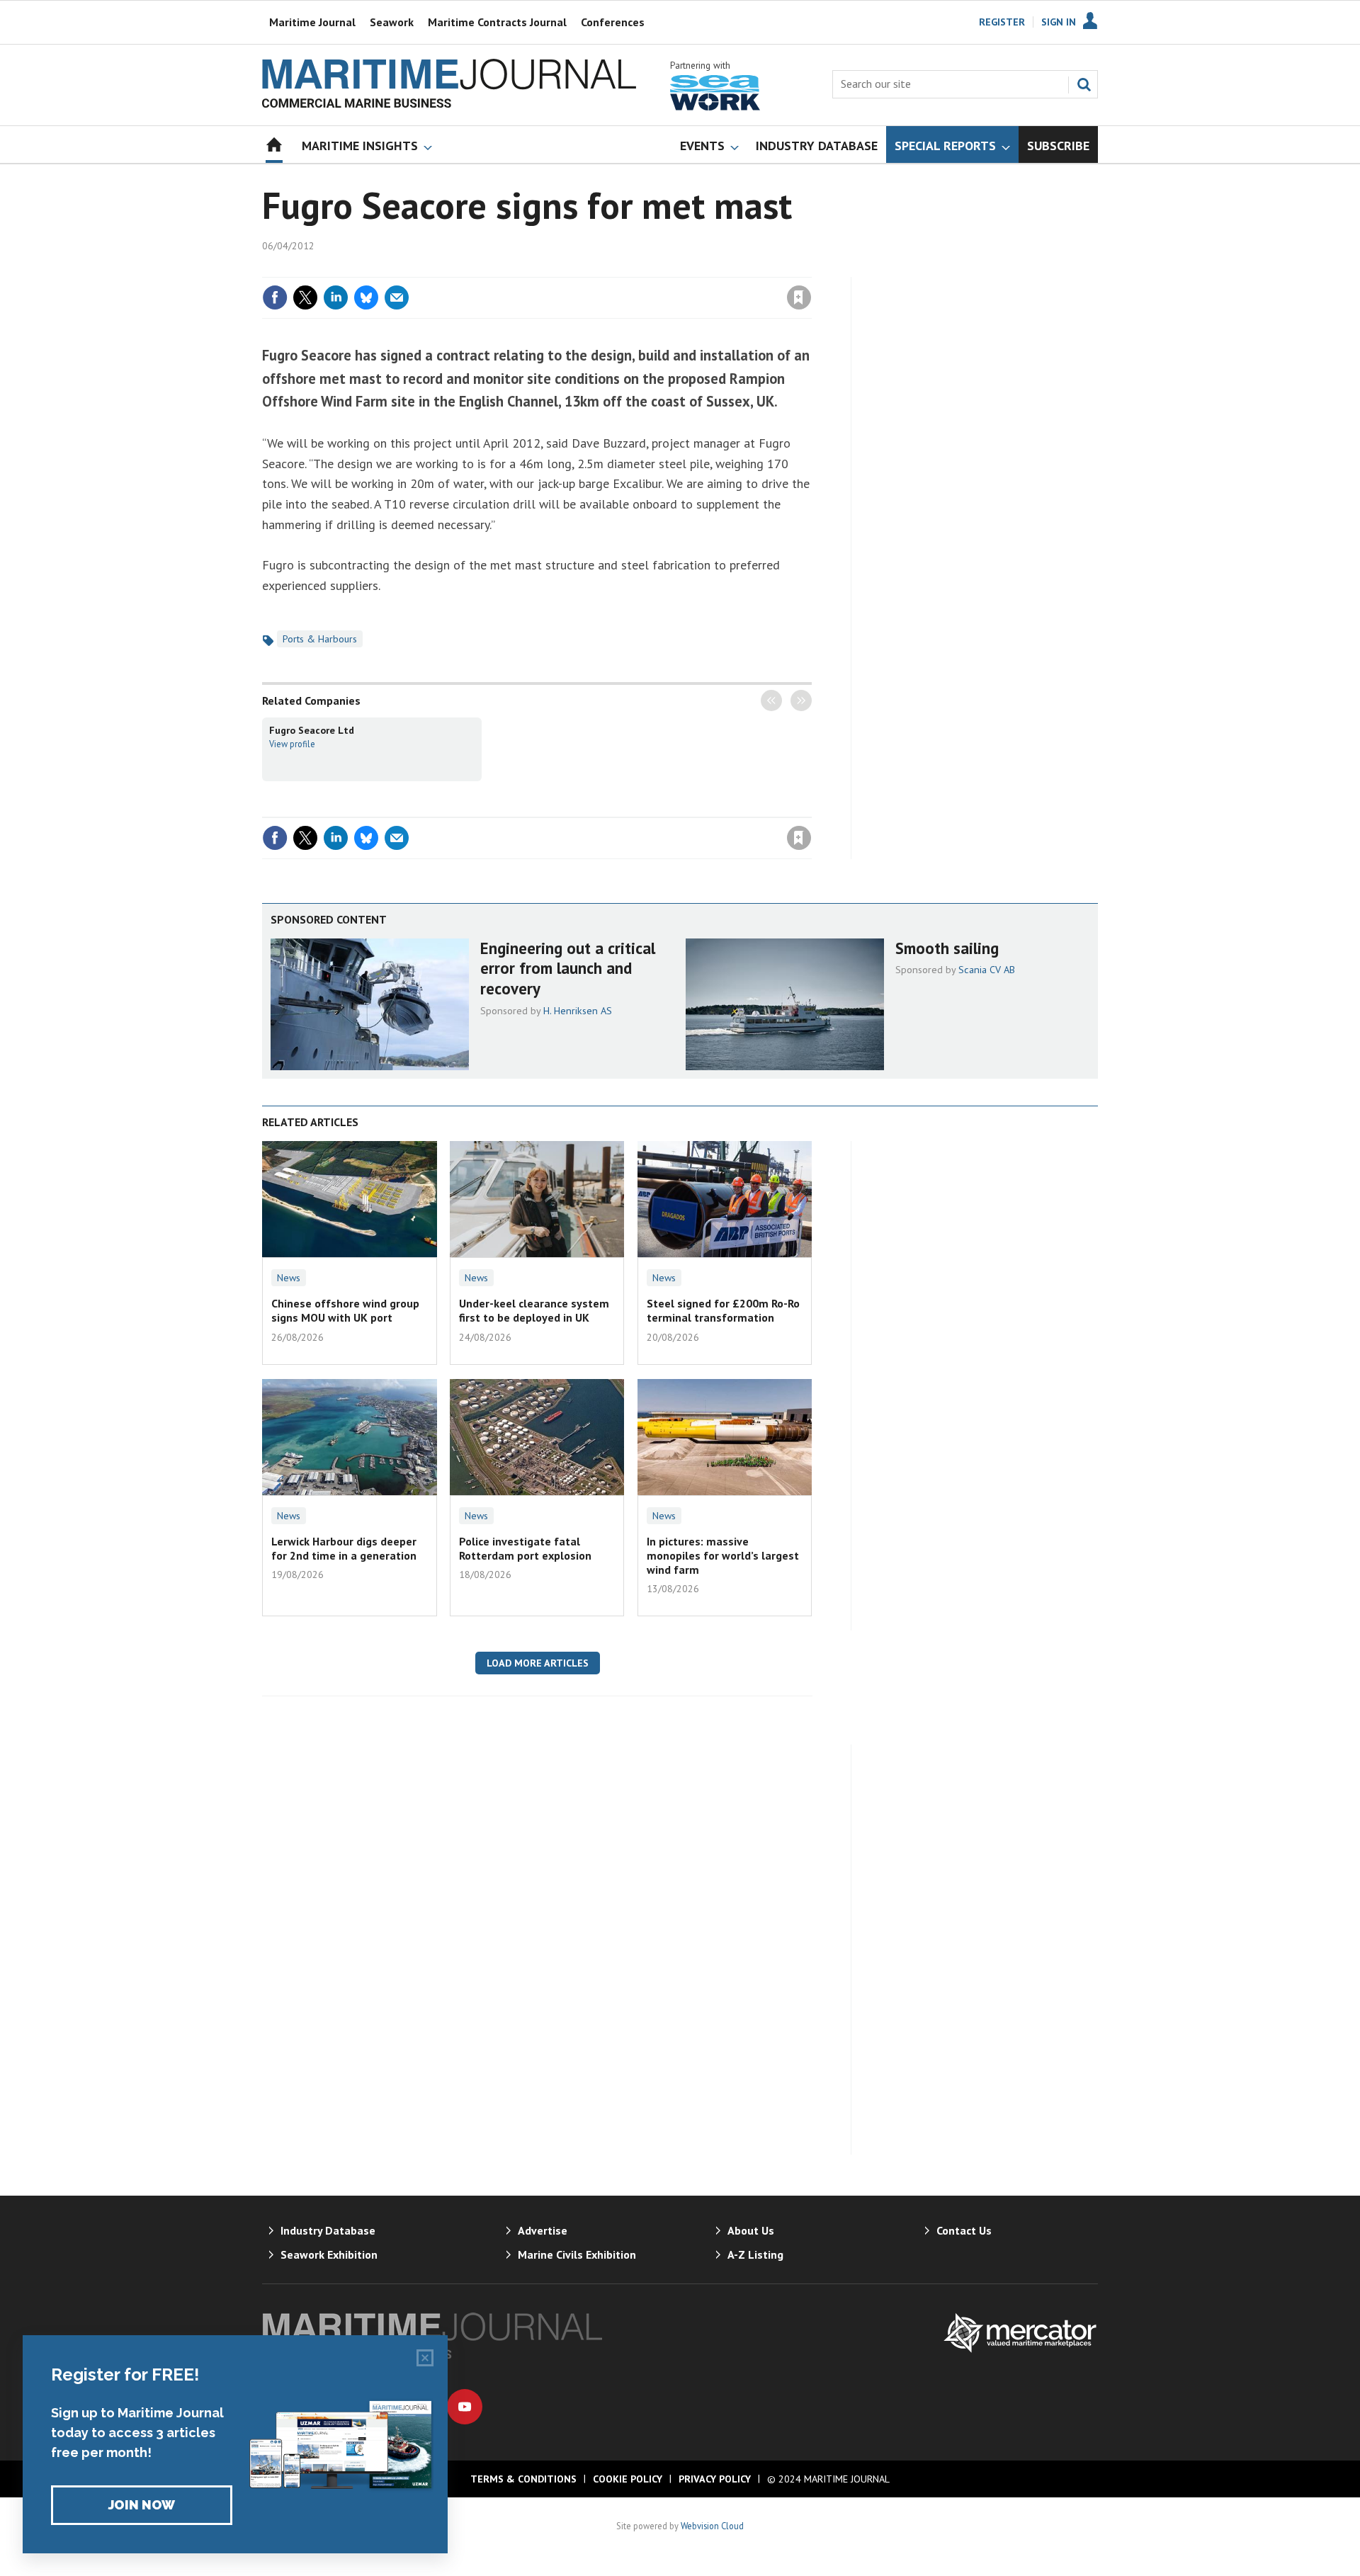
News (289, 1278)
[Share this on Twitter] (305, 297)
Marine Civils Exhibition (577, 2254)
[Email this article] (397, 297)
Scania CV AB (987, 970)
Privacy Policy (715, 2479)
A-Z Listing (755, 2254)
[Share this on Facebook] (275, 297)
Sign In (1059, 22)
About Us (751, 2230)
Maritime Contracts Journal (497, 22)
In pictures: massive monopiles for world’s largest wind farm (723, 1556)
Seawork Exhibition (329, 2254)
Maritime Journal (312, 22)
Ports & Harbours (320, 639)
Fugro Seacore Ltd (312, 730)
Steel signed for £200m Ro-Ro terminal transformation (723, 1310)
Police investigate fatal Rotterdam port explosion (525, 1548)
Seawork (392, 22)
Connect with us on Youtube (465, 2407)
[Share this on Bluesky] (366, 297)
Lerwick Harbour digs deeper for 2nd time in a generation (344, 1548)
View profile (292, 744)
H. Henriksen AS (578, 1011)
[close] (811, 268)
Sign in (633, 268)
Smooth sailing (947, 948)
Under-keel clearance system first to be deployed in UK (534, 1310)
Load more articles (538, 1663)
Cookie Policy (628, 2479)
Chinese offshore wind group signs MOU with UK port (345, 1310)
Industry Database (328, 2230)
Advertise (543, 2230)
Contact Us (964, 2230)
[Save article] (799, 297)
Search (1084, 84)
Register (1002, 22)
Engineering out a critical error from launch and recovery (568, 969)
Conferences (613, 22)
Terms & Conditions (523, 2479)
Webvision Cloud (712, 2526)
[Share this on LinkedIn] (336, 297)
